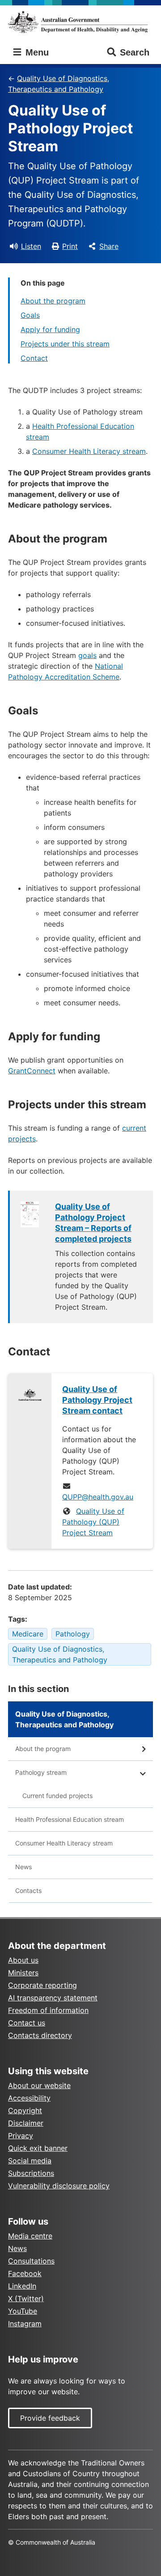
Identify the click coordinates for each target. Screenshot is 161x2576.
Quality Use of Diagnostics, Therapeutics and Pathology (59, 84)
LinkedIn (22, 2286)
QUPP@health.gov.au (98, 1497)
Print (70, 246)
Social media (30, 2161)
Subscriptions (31, 2173)
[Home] (80, 22)
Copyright (25, 2110)
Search (135, 52)
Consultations (31, 2261)
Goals (30, 315)
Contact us (27, 2023)
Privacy (21, 2136)
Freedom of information (48, 2010)
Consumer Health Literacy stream (89, 451)
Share (109, 246)
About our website (39, 2085)
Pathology (73, 1634)
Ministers (23, 1973)
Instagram (25, 2324)
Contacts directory (40, 2035)
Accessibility (29, 2098)
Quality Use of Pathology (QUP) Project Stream (93, 1522)
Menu (36, 52)
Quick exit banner (38, 2148)
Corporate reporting (42, 1985)
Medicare (28, 1634)
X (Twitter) (26, 2298)
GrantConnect (32, 1071)
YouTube (23, 2311)
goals (87, 655)
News (23, 1867)
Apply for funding (50, 329)
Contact (34, 358)
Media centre (30, 2236)
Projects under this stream (65, 344)
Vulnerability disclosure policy (59, 2186)
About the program (53, 301)
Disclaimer (26, 2123)
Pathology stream (41, 1772)
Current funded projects (57, 1796)
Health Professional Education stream (70, 1819)
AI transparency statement (53, 1998)
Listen (31, 246)
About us (23, 1960)
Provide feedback (50, 2418)
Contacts (28, 1890)
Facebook (25, 2273)
